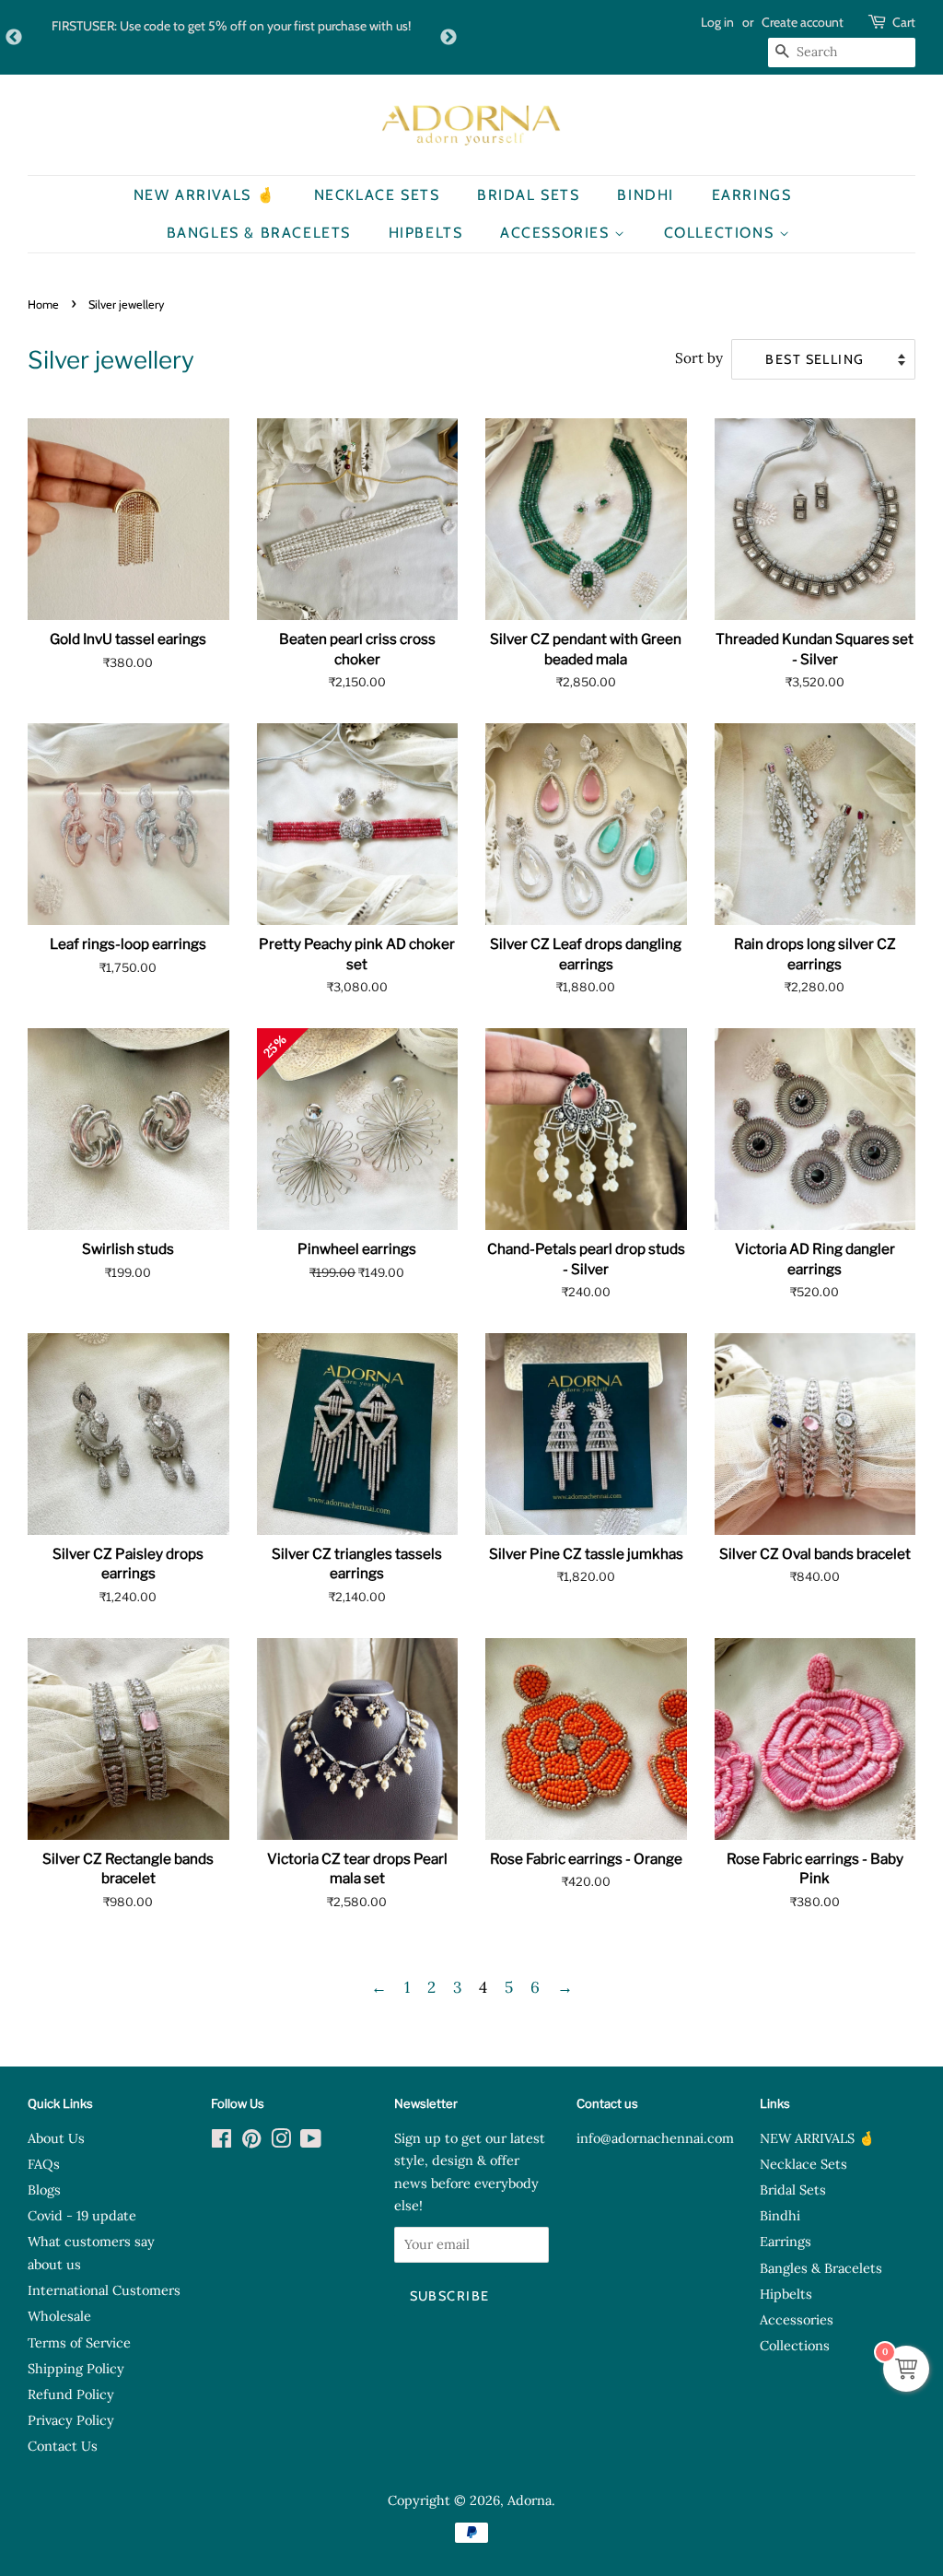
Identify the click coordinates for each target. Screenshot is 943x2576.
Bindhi (646, 195)
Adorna (530, 2500)
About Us (56, 2138)
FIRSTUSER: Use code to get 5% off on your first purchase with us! (231, 26)
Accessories (557, 233)
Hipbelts (426, 233)
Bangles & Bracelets (259, 233)
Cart (904, 22)
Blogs (44, 2190)
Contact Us (63, 2446)
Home (43, 304)
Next (448, 38)
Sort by (699, 358)
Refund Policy (71, 2394)
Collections (722, 233)
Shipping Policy (76, 2368)
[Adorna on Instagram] (281, 2142)
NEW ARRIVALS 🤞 (205, 195)
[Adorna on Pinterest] (251, 2142)
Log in (717, 22)
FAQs (44, 2164)
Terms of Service (79, 2342)
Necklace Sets (377, 195)
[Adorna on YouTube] (311, 2142)
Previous (14, 38)
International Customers (104, 2290)
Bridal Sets (529, 195)
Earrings (752, 195)
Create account (803, 22)
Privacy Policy (71, 2420)
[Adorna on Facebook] (221, 2142)
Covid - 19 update (82, 2215)
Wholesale (59, 2316)
